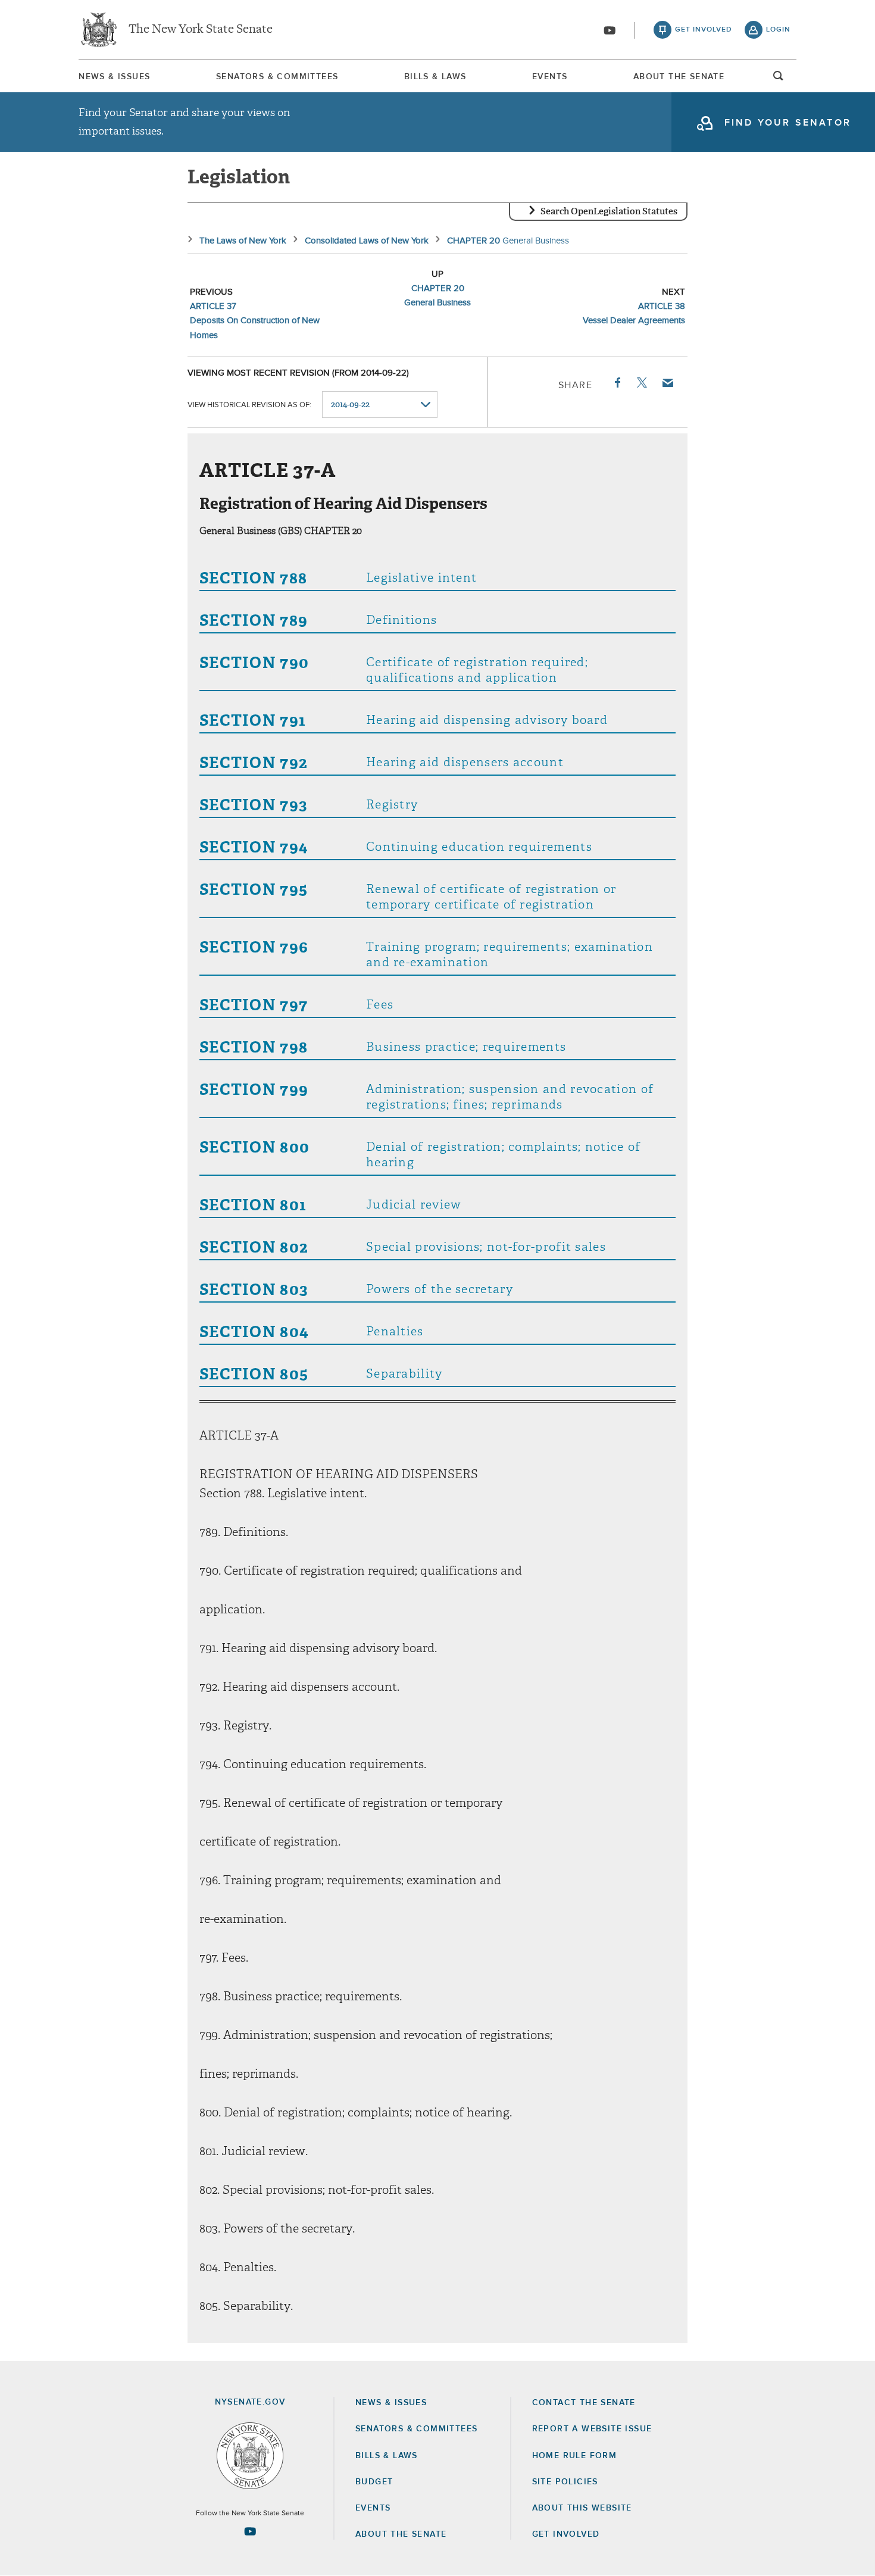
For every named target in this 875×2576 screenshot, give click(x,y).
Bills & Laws (435, 77)
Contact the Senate (584, 2403)
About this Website (582, 2508)
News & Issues (114, 77)
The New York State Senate (201, 30)
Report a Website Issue (592, 2429)
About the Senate (401, 2534)
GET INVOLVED (566, 2534)
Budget (374, 2482)
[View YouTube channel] (610, 30)
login (778, 30)
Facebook (617, 383)
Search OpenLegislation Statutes (609, 211)
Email (667, 383)
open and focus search (779, 79)
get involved (704, 30)
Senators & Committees (277, 77)
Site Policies (565, 2482)
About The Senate (679, 77)
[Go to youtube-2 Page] (250, 2531)
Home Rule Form (575, 2456)
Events (550, 77)
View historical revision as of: (249, 405)
